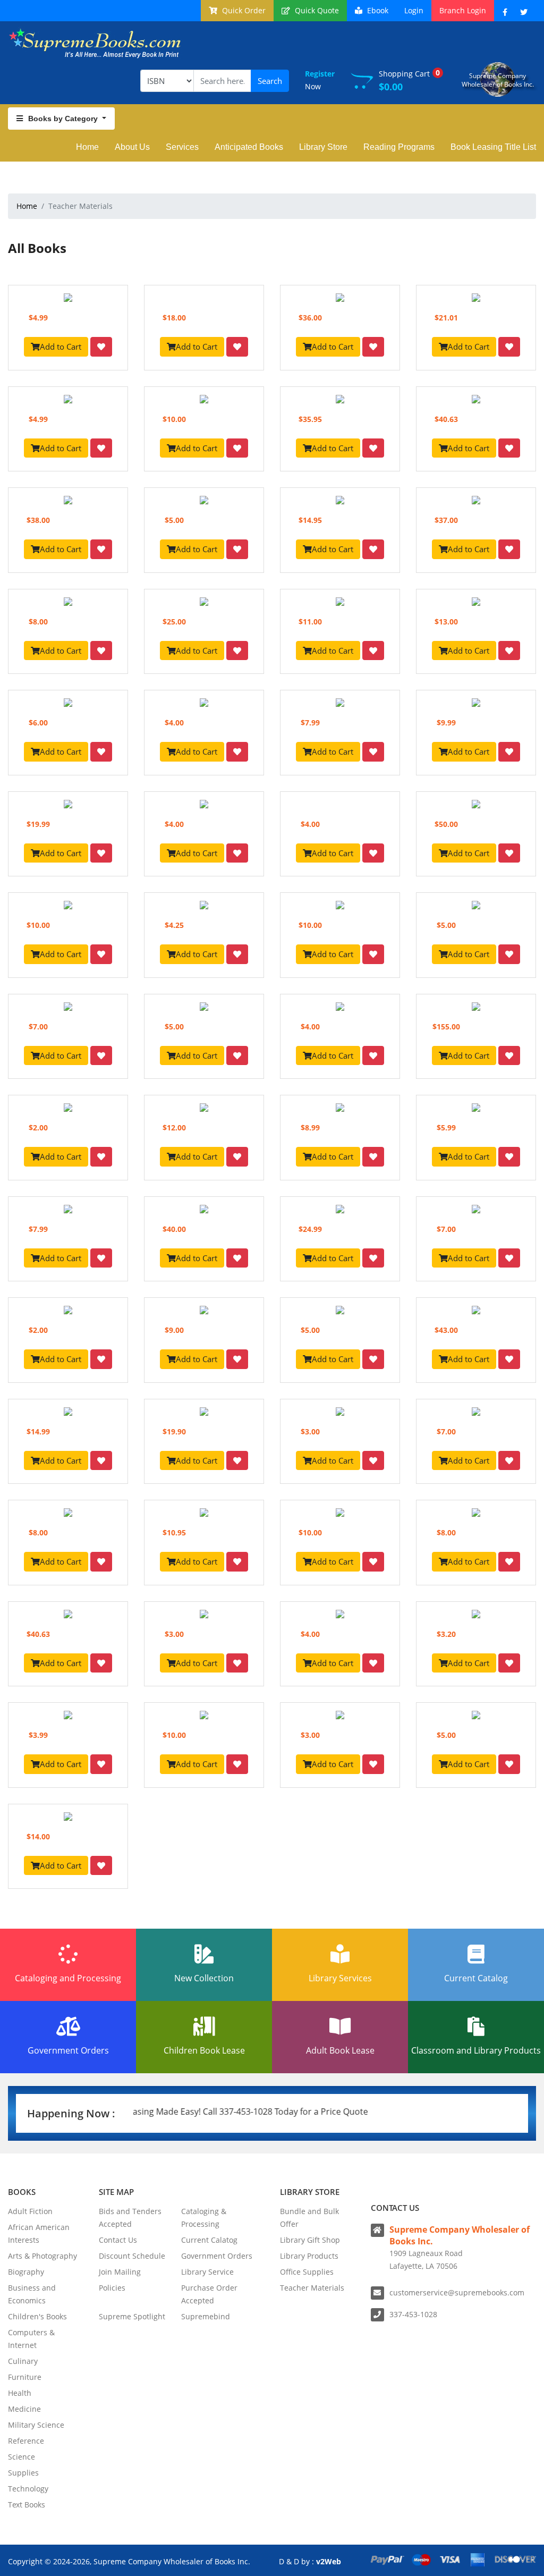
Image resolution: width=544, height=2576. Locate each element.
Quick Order (243, 10)
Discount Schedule (132, 2256)
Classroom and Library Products (476, 2050)
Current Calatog (209, 2240)
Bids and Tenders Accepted (130, 2218)
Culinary (23, 2361)
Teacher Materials (312, 2288)
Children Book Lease (204, 2050)
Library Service (207, 2272)
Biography (26, 2272)
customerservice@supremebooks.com (457, 2292)
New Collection (204, 1978)
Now (320, 80)
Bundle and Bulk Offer (309, 2218)
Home (87, 147)
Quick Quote (316, 10)
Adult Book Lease (340, 2050)
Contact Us (118, 2240)
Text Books (27, 2505)
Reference (26, 2441)
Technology (28, 2489)
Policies (112, 2288)
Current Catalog (476, 1978)
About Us (132, 147)
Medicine (24, 2409)
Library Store (323, 147)
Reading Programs (399, 147)
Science (22, 2457)
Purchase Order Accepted (209, 2294)
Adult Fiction (30, 2211)
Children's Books (37, 2316)
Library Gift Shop (310, 2240)
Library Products (309, 2256)
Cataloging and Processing (68, 1978)
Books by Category (64, 119)
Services (182, 147)
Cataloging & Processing (204, 2218)
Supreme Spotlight (132, 2316)
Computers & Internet (31, 2339)
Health (20, 2393)
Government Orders (68, 2050)
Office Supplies (307, 2272)
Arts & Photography (42, 2256)
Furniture (25, 2377)
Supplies (23, 2473)
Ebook (377, 10)
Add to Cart (61, 347)
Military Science (36, 2425)
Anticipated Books (249, 147)
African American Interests (39, 2233)
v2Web (329, 2561)
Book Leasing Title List (493, 147)
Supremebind (206, 2316)
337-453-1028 (413, 2314)
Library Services (340, 1978)
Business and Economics (32, 2294)
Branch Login (463, 10)
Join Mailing (120, 2272)
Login (414, 10)
